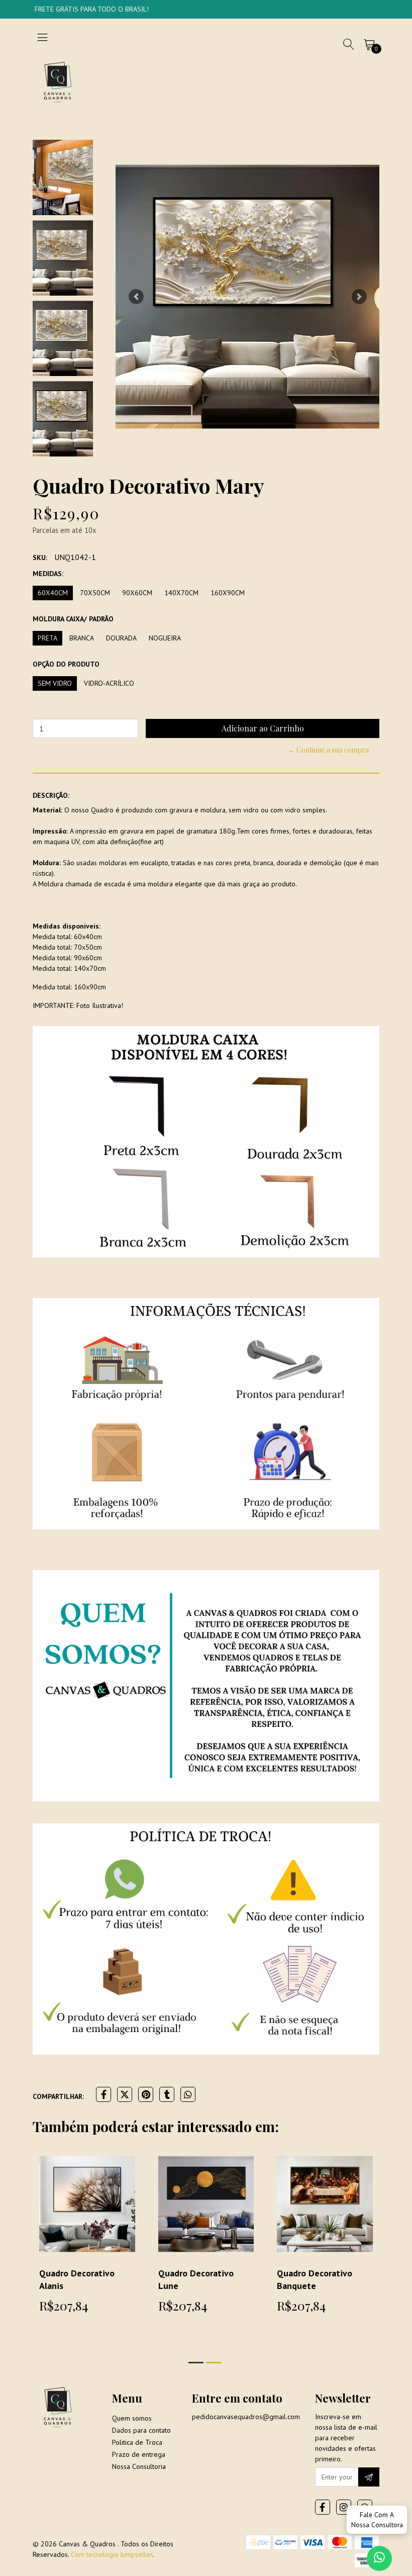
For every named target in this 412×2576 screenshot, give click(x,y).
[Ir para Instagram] (344, 2507)
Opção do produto (66, 664)
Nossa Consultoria (139, 2466)
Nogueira (165, 638)
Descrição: (51, 795)
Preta (47, 638)
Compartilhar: (58, 2096)
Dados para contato (141, 2430)
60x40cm (53, 593)
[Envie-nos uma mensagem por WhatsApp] (379, 2558)
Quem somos (132, 2418)
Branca (82, 638)
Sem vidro (55, 683)
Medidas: (48, 574)
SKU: (40, 558)
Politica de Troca (137, 2442)
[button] (136, 297)
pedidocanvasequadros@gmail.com (246, 2417)
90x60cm (137, 593)
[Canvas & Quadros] (58, 81)
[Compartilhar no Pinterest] (146, 2094)
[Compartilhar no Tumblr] (167, 2094)
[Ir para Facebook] (323, 2507)
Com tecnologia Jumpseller (112, 2554)
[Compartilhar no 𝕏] (125, 2094)
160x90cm (228, 593)
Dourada (121, 638)
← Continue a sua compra (328, 750)
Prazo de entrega (139, 2454)
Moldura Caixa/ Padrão (73, 619)
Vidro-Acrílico (109, 683)
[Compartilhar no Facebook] (104, 2094)
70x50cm (95, 593)
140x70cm (181, 593)
